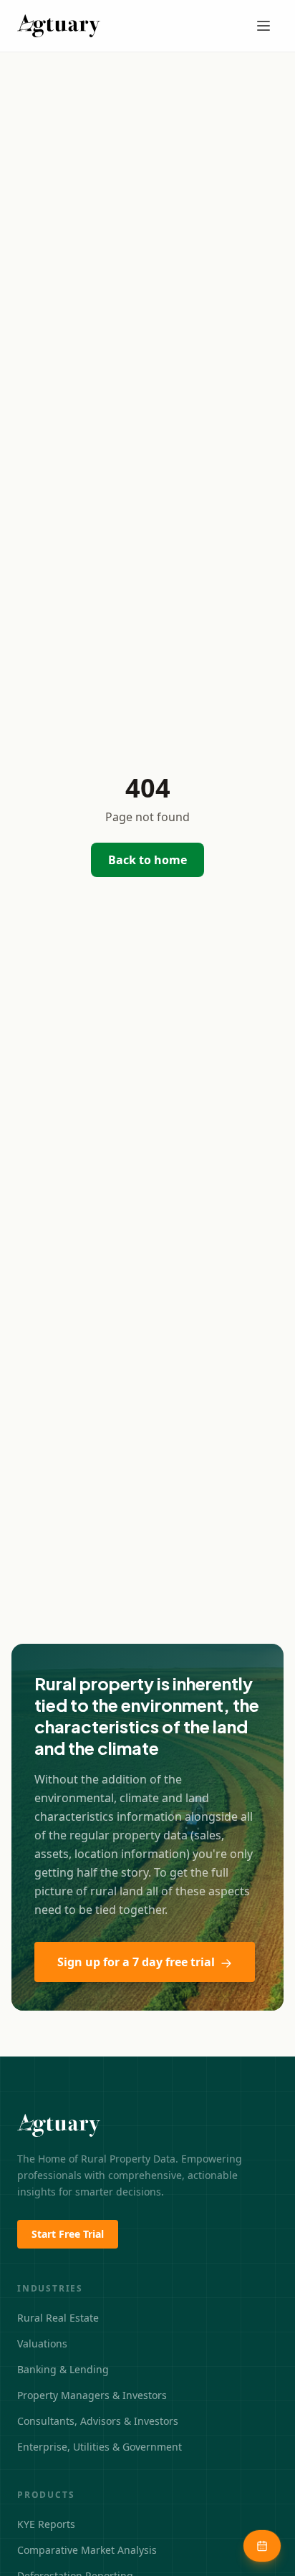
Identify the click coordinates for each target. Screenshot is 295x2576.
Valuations (42, 2343)
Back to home (147, 860)
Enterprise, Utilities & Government (100, 2447)
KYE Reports (46, 2524)
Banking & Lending (63, 2369)
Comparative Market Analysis (87, 2550)
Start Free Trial (68, 2234)
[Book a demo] (262, 2546)
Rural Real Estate (58, 2318)
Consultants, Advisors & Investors (98, 2421)
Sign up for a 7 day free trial (136, 1962)
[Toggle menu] (263, 26)
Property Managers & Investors (92, 2395)
